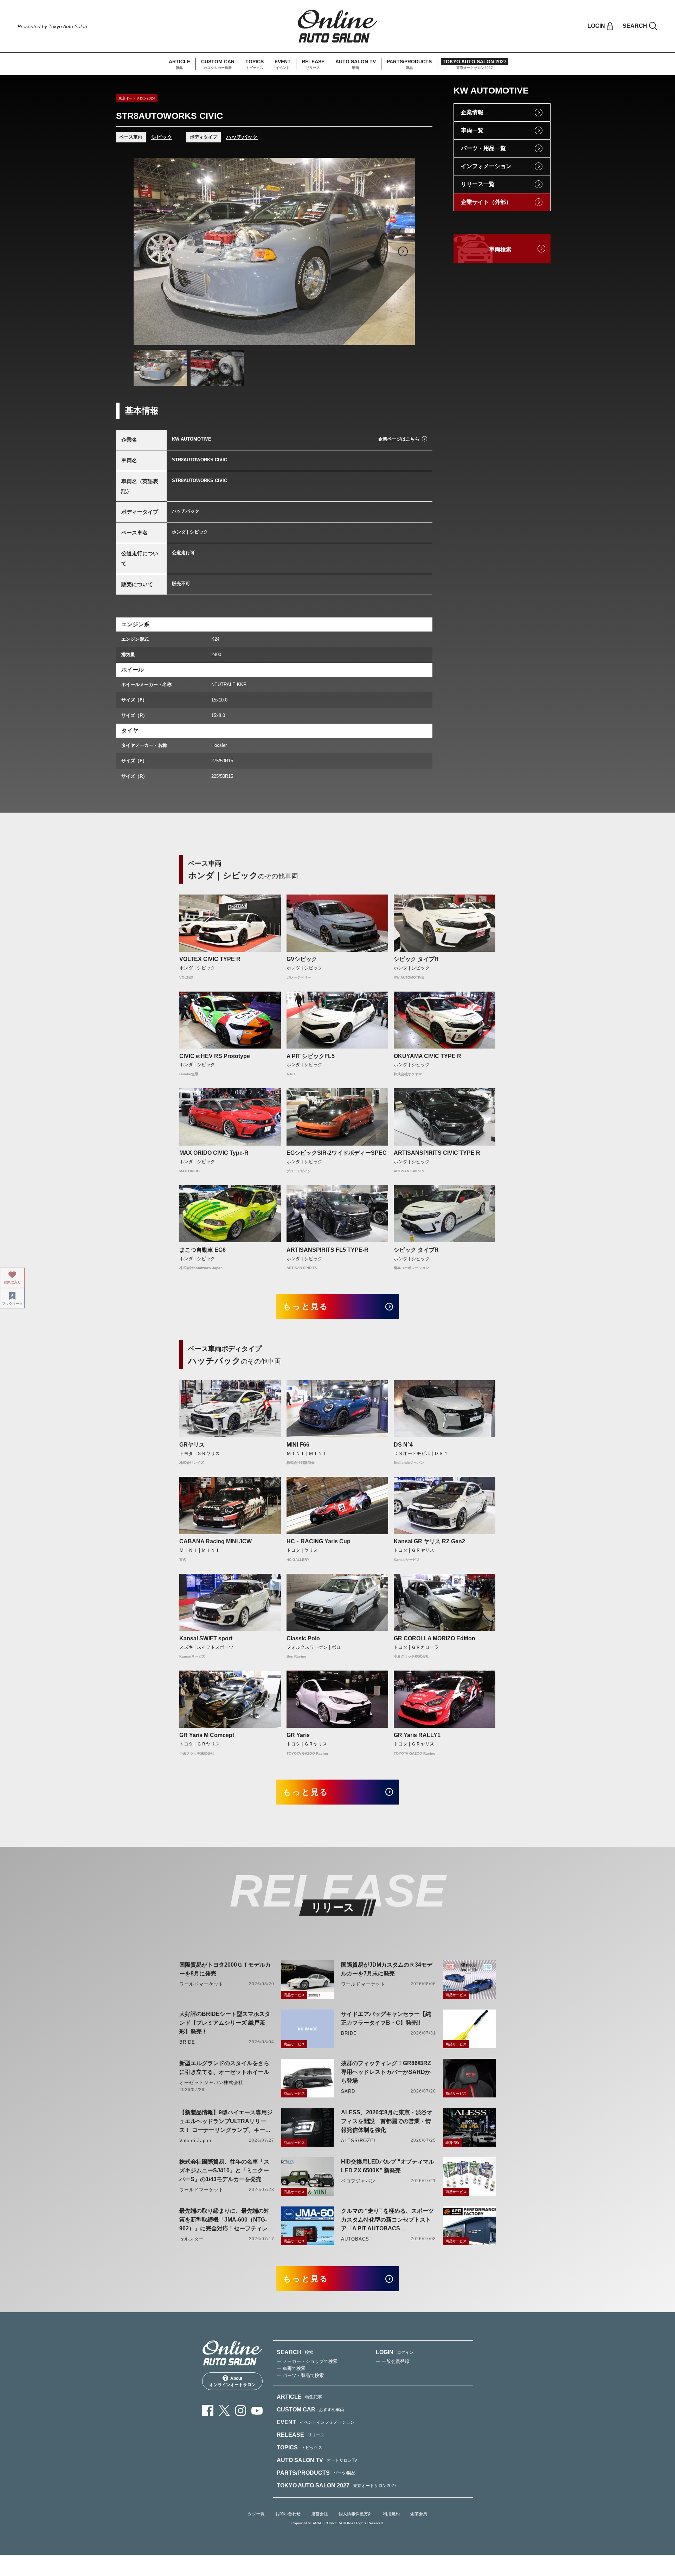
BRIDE (187, 2042)
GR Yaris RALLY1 (417, 1735)
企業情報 (472, 112)
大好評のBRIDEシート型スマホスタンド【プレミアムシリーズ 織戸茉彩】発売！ (225, 2023)
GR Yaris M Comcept (207, 1735)
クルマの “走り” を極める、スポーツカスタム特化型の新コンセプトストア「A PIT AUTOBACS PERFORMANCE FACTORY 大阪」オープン (387, 2220)
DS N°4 (403, 1445)
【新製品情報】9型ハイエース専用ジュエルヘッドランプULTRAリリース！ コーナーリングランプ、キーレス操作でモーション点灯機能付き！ (226, 2122)
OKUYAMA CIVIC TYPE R (427, 1056)
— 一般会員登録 (393, 2361)
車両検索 (500, 249)
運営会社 (320, 2514)
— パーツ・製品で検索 (300, 2375)
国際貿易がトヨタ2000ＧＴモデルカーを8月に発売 (225, 1969)
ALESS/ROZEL (359, 2141)
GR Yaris (298, 1735)
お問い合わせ (288, 2514)
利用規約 (391, 2514)
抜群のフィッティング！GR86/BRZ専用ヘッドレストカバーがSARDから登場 (386, 2072)
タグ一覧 (256, 2514)
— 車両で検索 (291, 2368)
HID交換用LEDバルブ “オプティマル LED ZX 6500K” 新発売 (388, 2166)
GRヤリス (192, 1445)
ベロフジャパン (358, 2181)
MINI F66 (298, 1445)
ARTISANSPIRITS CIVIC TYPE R (437, 1153)
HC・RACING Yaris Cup (319, 1541)
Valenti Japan (195, 2141)
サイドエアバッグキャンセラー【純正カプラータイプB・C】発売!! (386, 2018)
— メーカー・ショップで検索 (307, 2361)
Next (403, 251)
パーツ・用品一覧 (483, 148)
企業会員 (419, 2514)
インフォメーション (486, 166)
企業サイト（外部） (486, 202)
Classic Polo (303, 1638)
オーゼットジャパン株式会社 (211, 2082)
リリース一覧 (478, 184)
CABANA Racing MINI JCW (216, 1541)
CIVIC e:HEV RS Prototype (215, 1056)
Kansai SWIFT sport (206, 1638)
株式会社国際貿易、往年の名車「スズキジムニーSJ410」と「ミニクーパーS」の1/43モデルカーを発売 (224, 2170)
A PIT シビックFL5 (311, 1056)
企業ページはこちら (399, 439)
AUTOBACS (355, 2239)
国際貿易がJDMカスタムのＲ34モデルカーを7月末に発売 (387, 1969)
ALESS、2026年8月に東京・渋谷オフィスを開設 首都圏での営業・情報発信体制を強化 (387, 2121)
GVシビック (302, 959)
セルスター (192, 2239)
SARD (348, 2091)
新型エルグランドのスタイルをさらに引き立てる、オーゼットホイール (224, 2068)
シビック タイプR (416, 959)
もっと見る (306, 1306)
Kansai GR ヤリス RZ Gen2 (429, 1541)
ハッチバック (242, 137)
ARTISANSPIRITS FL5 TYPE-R (327, 1250)
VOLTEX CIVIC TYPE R (210, 959)
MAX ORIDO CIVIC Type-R (214, 1153)
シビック (162, 137)
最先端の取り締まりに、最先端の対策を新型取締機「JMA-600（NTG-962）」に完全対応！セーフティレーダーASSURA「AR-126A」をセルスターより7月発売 (226, 2220)
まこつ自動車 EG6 (202, 1250)
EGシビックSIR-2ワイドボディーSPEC (337, 1153)
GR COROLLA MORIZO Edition (435, 1638)
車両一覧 (472, 130)
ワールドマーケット (201, 1984)
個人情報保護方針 (355, 2514)
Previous (146, 251)
